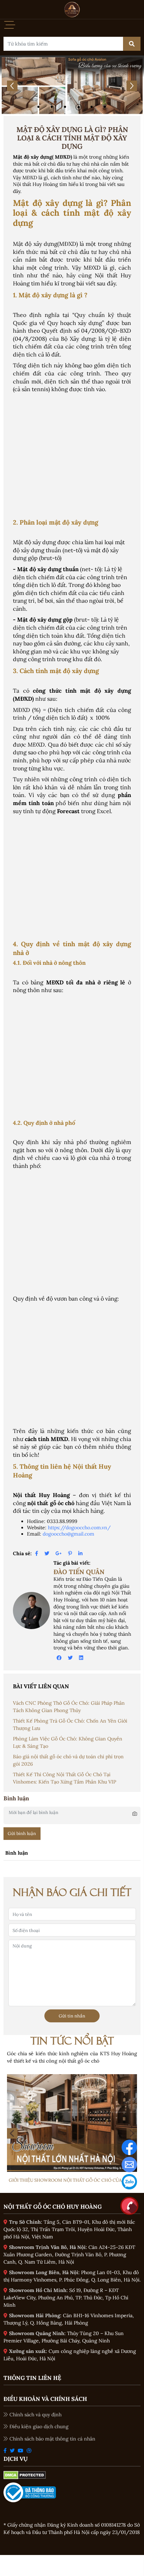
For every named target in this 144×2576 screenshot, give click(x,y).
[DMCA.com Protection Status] (25, 2475)
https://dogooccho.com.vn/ (79, 1528)
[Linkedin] (81, 1658)
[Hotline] (129, 2205)
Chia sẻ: (22, 1553)
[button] (39, 107)
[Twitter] (47, 1553)
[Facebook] (37, 1553)
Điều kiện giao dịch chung (39, 2426)
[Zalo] (129, 2181)
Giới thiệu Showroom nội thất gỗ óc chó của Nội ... (72, 2180)
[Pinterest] (70, 1553)
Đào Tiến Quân (79, 1572)
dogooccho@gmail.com (69, 1534)
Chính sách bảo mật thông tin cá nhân (52, 2439)
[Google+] (59, 1553)
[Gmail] (129, 2164)
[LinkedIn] (80, 1553)
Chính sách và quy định (35, 2415)
